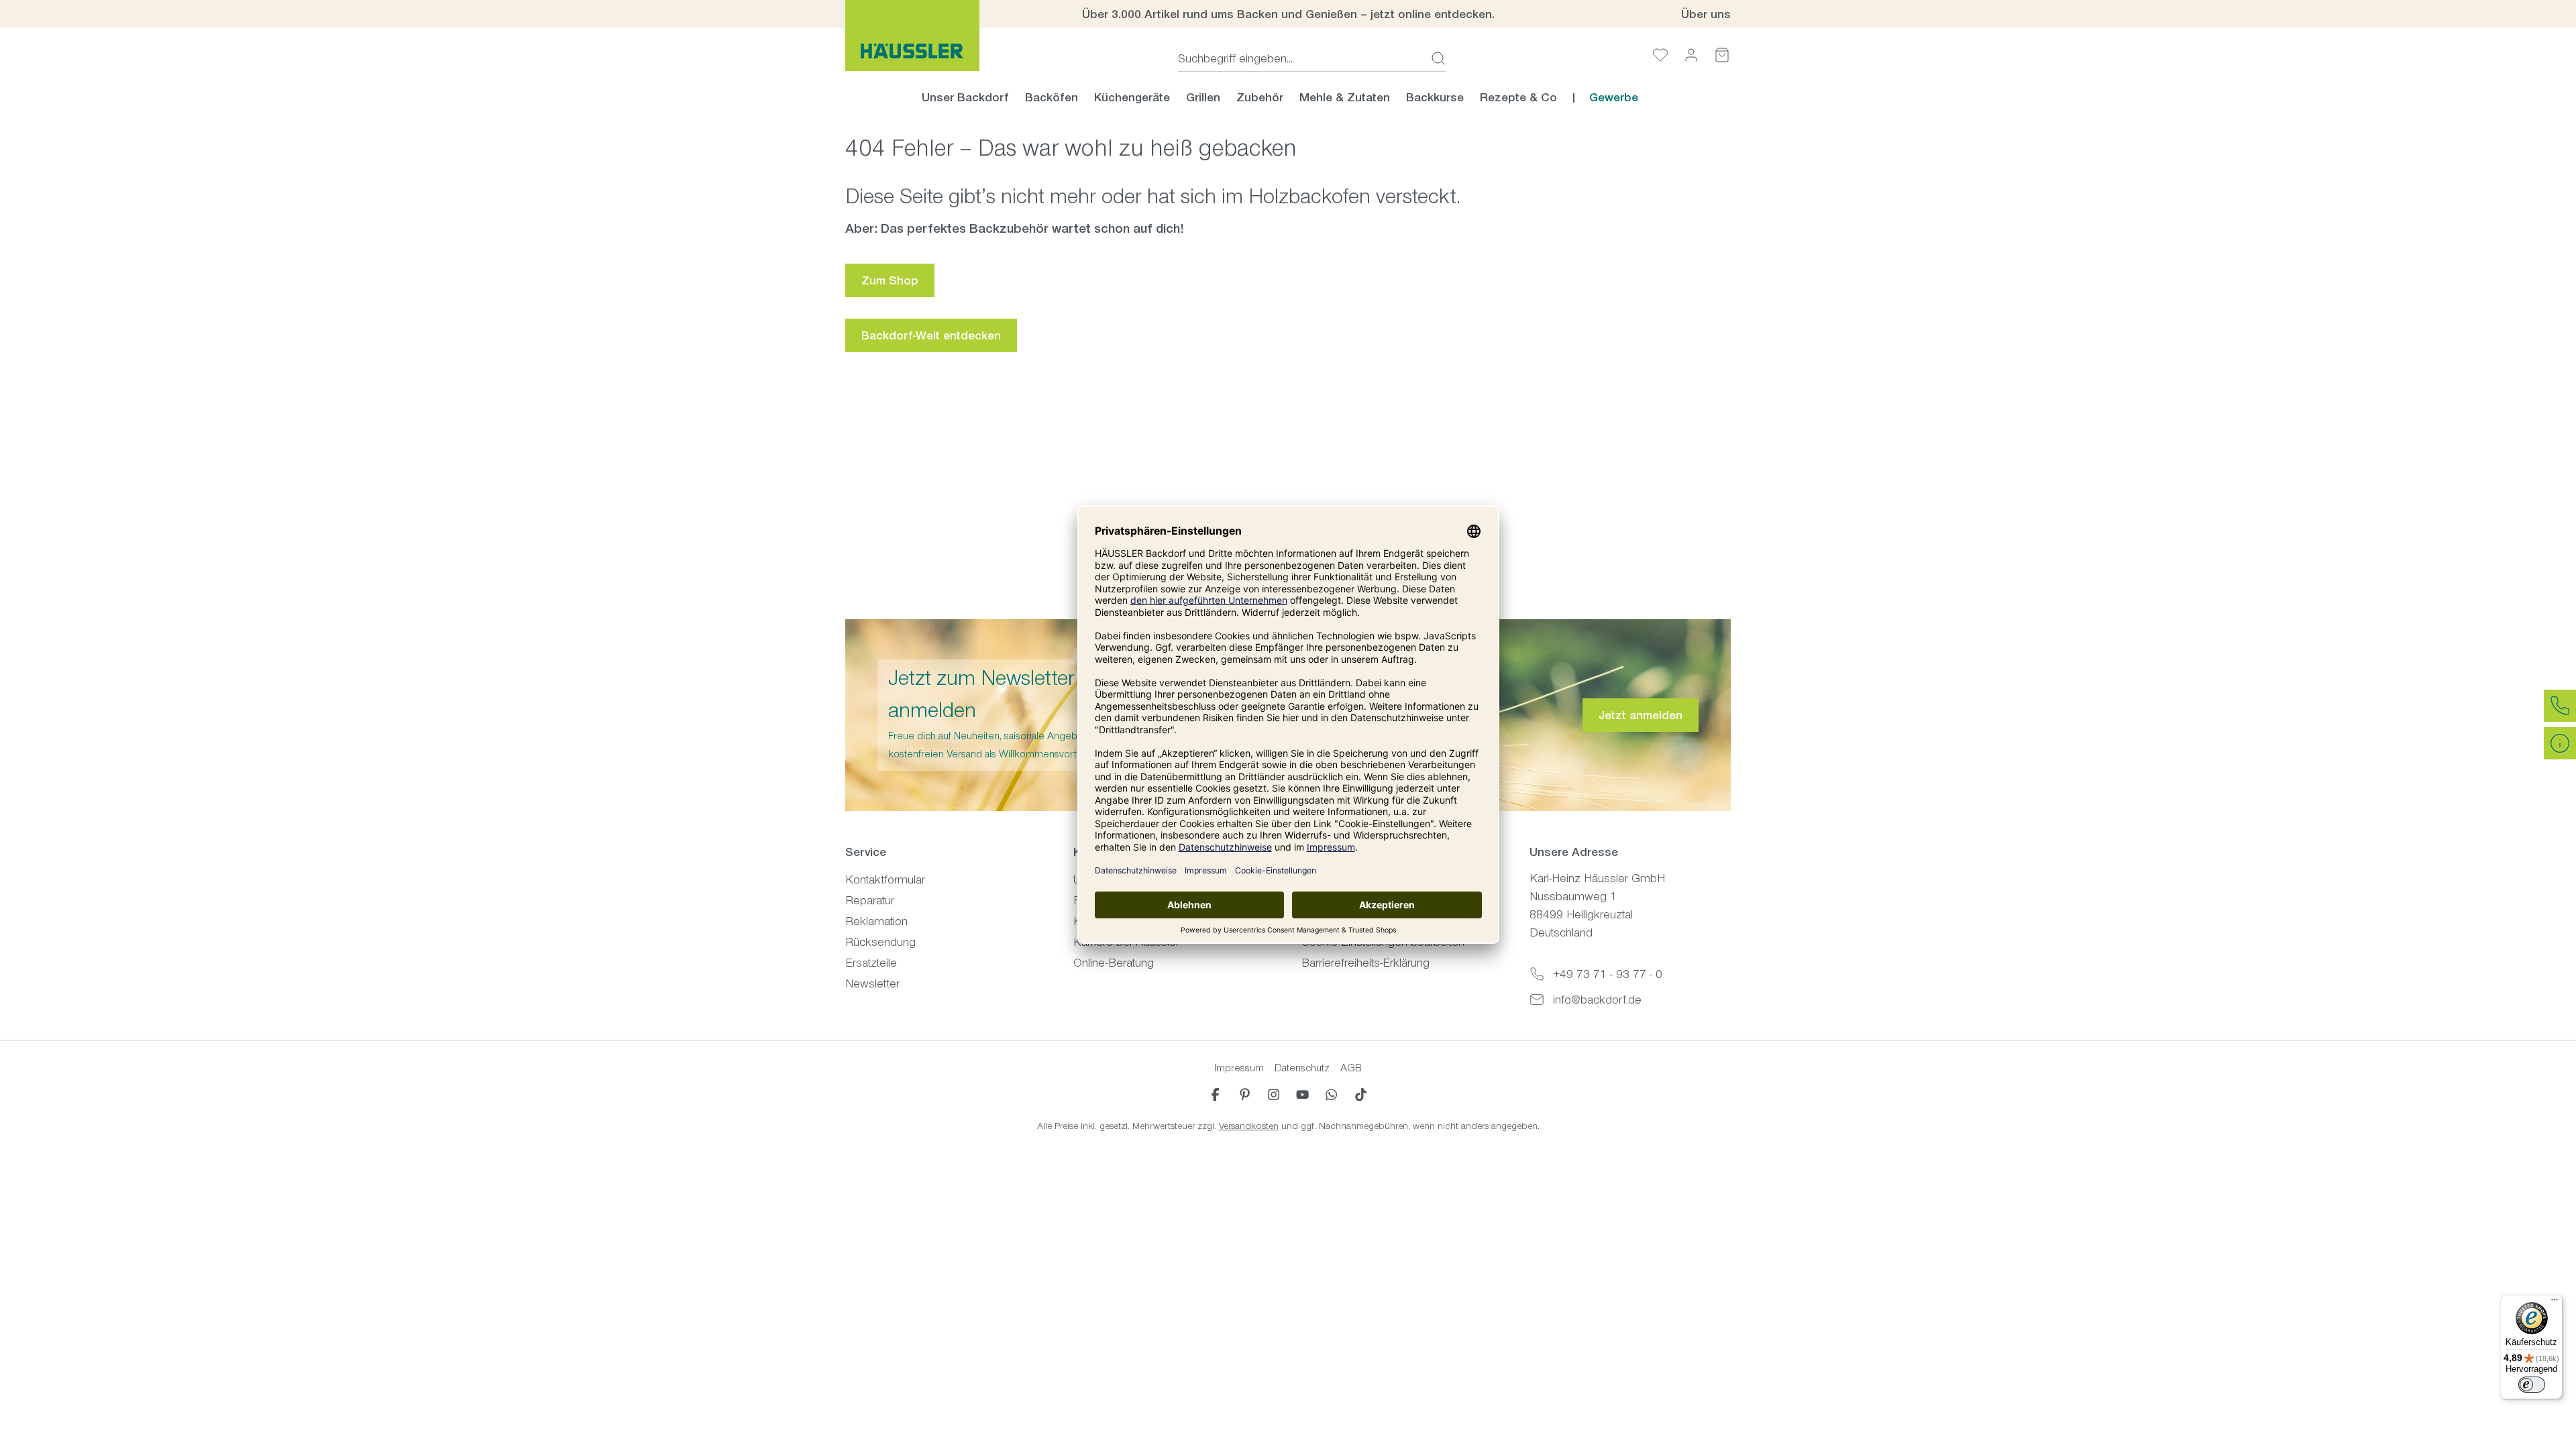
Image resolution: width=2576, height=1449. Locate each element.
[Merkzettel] (1660, 55)
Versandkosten (1249, 1126)
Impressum (1239, 1068)
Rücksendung (880, 942)
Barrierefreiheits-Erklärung (1365, 963)
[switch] (2532, 1385)
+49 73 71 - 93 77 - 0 (1608, 974)
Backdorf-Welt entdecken (931, 335)
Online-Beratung (1114, 963)
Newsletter (872, 983)
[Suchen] (1434, 58)
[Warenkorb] (1722, 55)
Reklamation (876, 921)
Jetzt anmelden (1641, 715)
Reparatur (870, 900)
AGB (1351, 1068)
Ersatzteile (871, 963)
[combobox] (1300, 58)
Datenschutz (1302, 1068)
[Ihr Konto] (1691, 55)
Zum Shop (890, 280)
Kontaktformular (885, 879)
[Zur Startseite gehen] (912, 36)
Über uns (1706, 14)
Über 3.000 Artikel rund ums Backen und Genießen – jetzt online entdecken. (1288, 14)
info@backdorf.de (1597, 1000)
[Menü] (2555, 1303)
